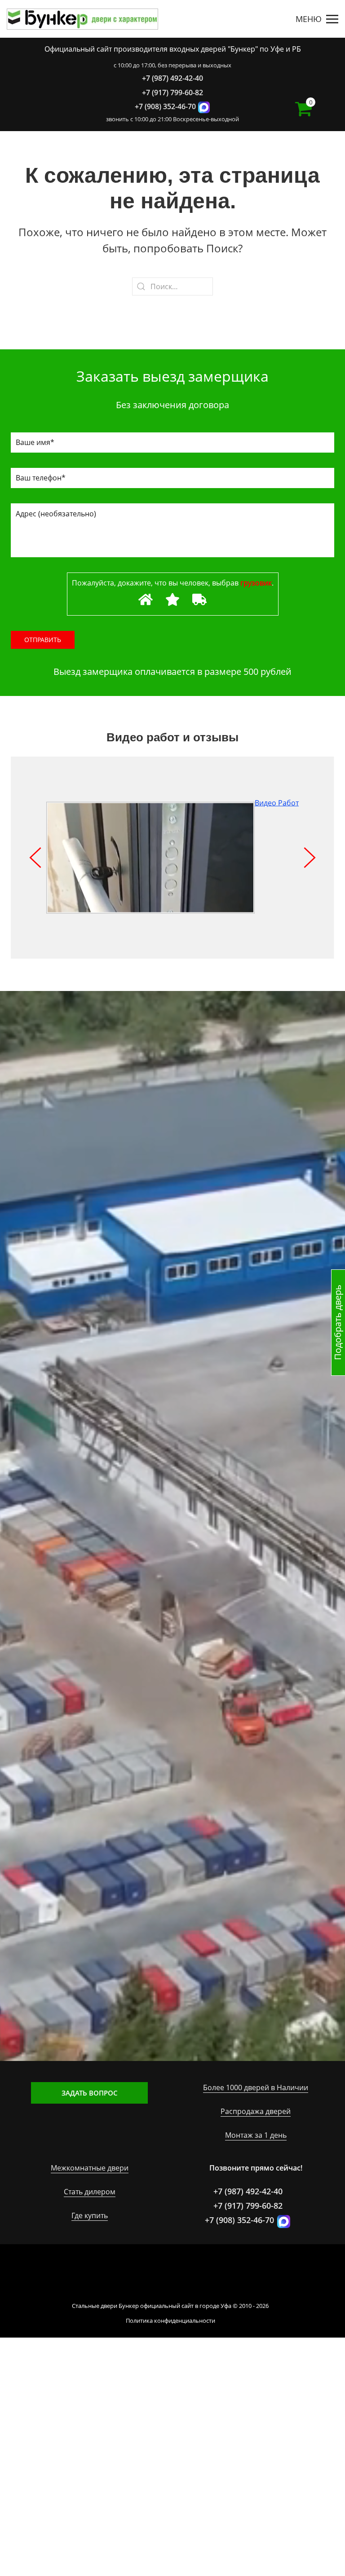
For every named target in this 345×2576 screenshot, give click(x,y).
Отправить (43, 640)
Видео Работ (277, 803)
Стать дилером (90, 2192)
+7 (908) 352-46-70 (165, 106)
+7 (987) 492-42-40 (172, 78)
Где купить (90, 2215)
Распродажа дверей (256, 2111)
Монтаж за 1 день (256, 2135)
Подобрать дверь (338, 1323)
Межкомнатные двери (90, 2168)
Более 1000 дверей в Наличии (256, 2087)
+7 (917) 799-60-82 (172, 92)
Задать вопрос (90, 2093)
